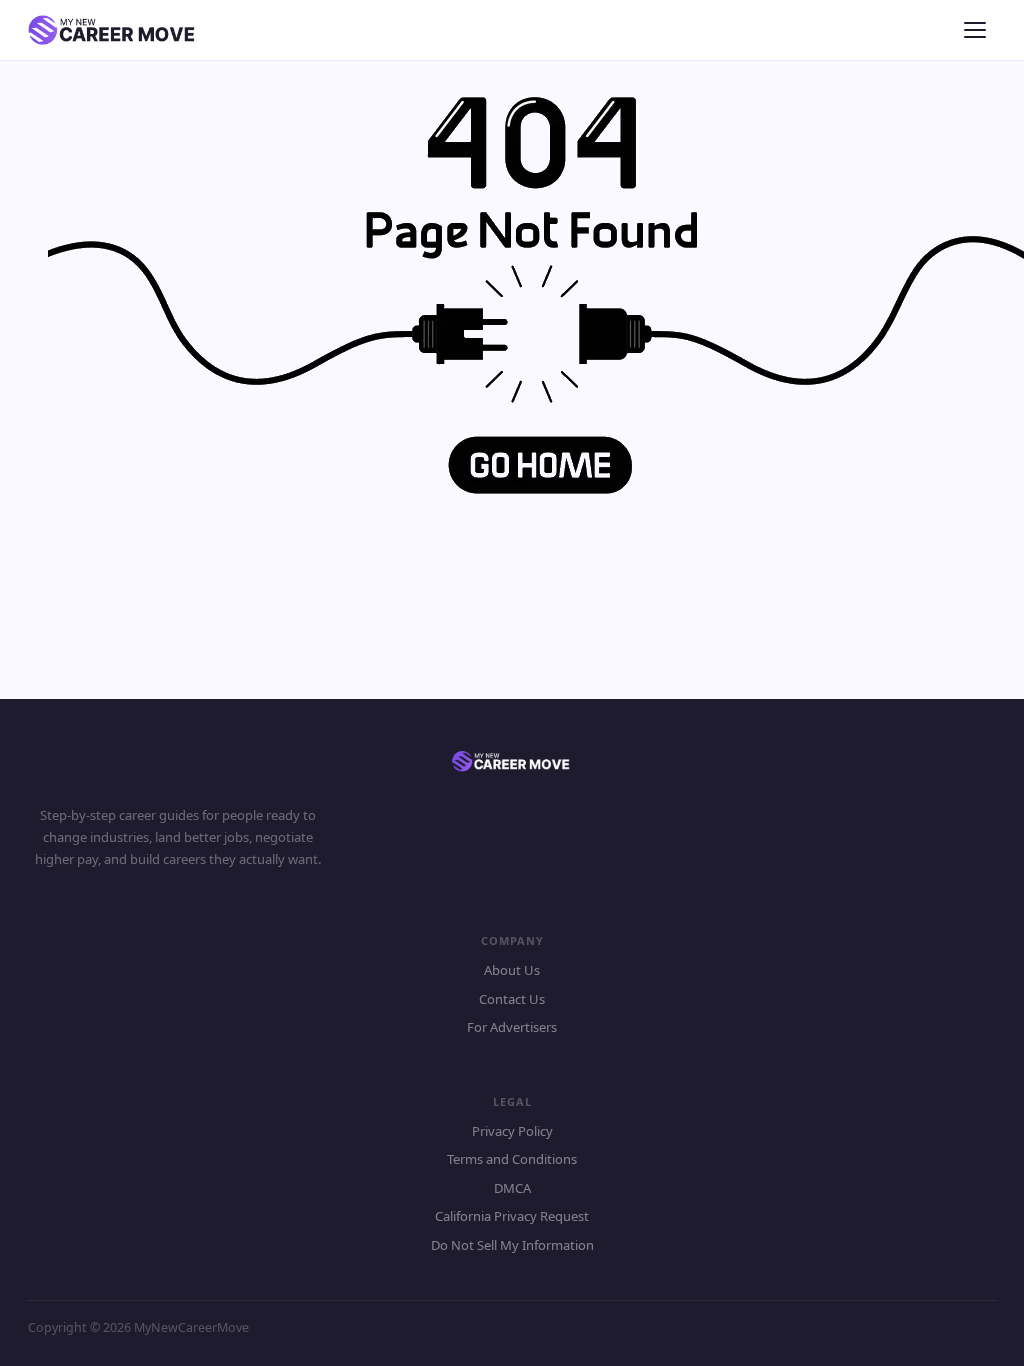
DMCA (512, 1188)
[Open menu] (978, 30)
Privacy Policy (512, 1131)
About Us (512, 970)
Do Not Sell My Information (512, 1245)
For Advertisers (512, 1027)
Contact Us (512, 999)
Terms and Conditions (512, 1159)
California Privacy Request (512, 1216)
